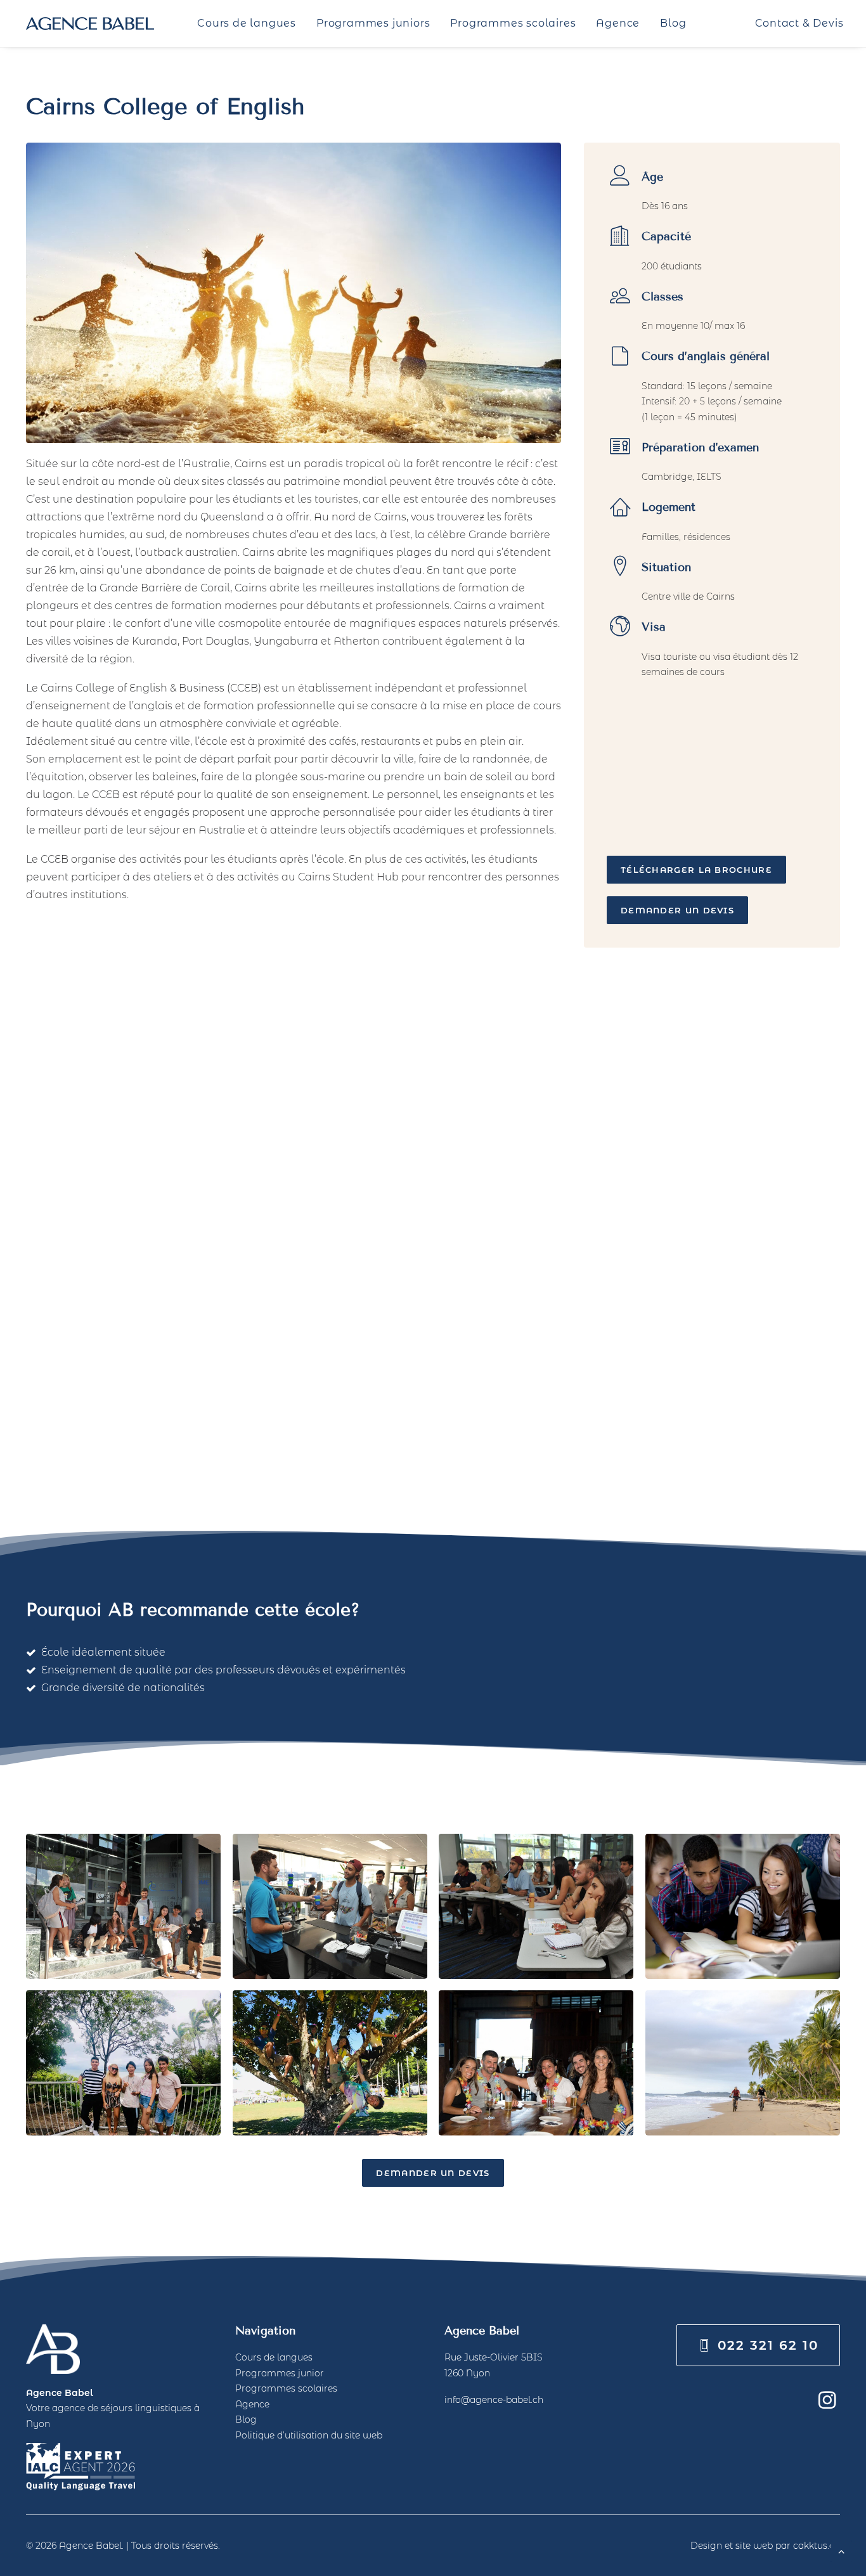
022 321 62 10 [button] (768, 2345)
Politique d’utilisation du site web (309, 2435)
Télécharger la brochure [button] (696, 870)
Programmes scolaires (513, 23)
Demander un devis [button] (677, 910)
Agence (618, 23)
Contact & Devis (799, 23)
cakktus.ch (817, 2546)
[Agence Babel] (90, 23)
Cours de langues (247, 23)
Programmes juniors (373, 23)
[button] (827, 2405)
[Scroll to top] (841, 2550)
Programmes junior (280, 2373)
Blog (673, 23)
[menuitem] (247, 23)
